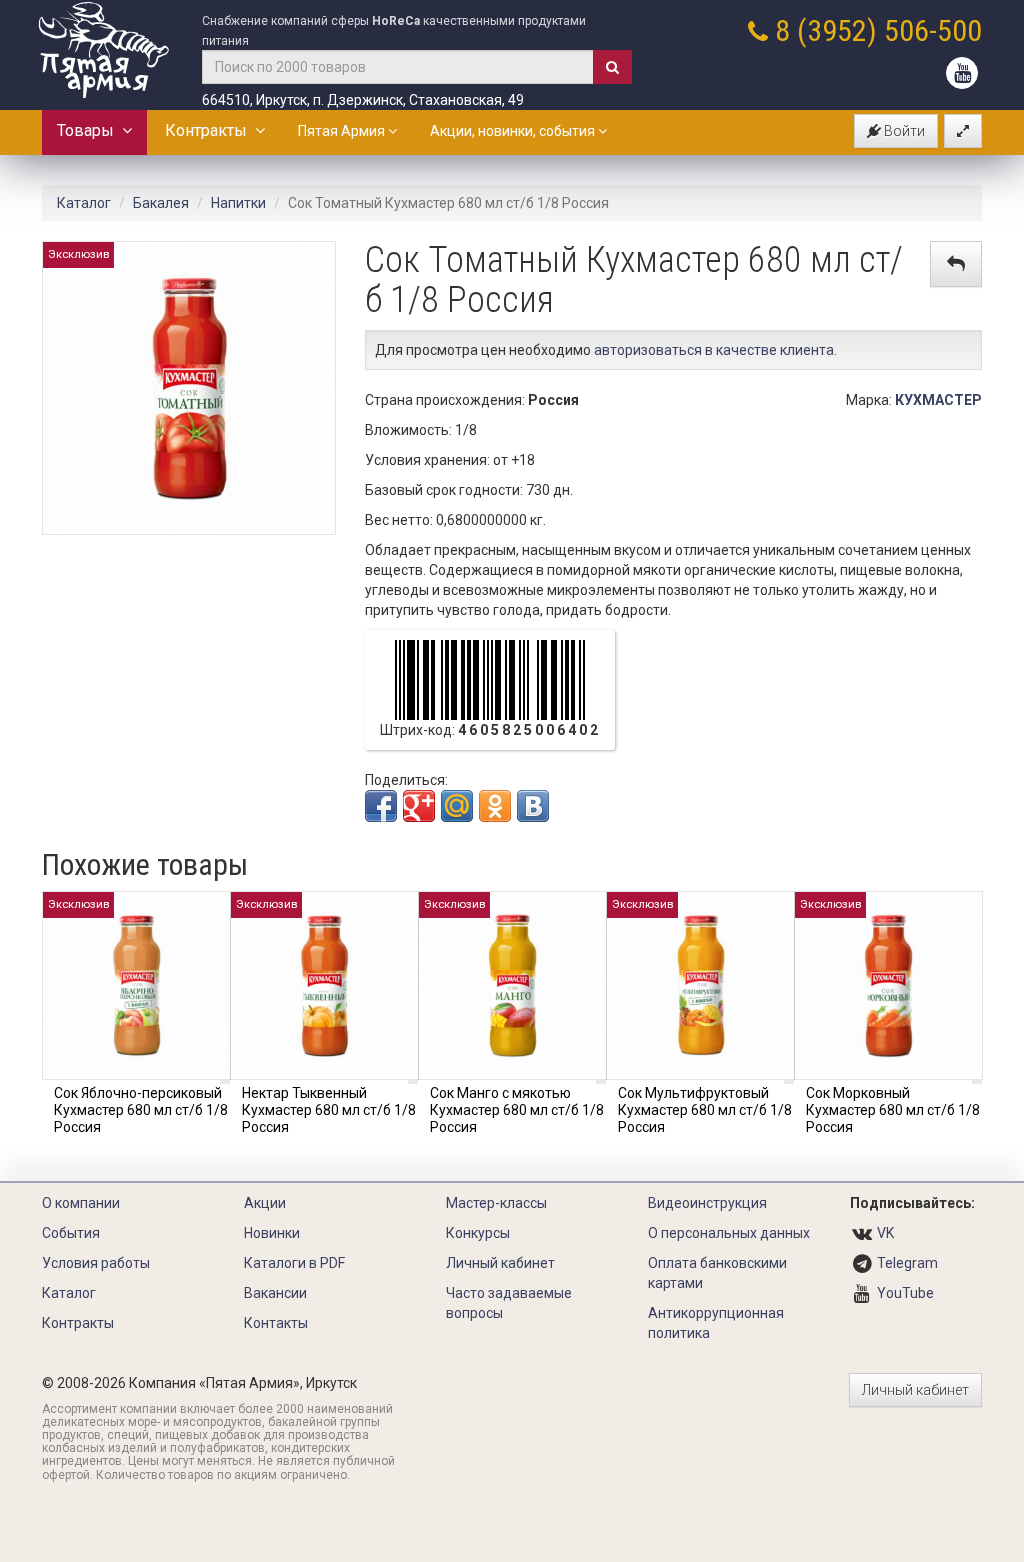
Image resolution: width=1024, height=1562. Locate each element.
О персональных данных (729, 1233)
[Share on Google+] (419, 806)
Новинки (272, 1233)
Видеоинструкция (707, 1203)
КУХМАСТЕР (938, 400)
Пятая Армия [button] (343, 131)
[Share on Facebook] (381, 806)
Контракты (210, 130)
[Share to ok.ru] (495, 806)
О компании (81, 1203)
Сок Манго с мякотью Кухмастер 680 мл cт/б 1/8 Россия (517, 1110)
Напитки (238, 203)
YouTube (905, 1293)
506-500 (933, 30)
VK (885, 1233)
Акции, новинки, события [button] (514, 131)
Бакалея (161, 203)
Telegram (907, 1263)
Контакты (276, 1323)
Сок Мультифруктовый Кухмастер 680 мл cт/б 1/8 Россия (705, 1110)
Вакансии (275, 1293)
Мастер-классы (496, 1203)
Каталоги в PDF (294, 1263)
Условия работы (96, 1263)
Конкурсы (478, 1233)
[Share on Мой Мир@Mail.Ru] (457, 806)
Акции (265, 1203)
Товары (89, 130)
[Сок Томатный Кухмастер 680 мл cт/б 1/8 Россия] (189, 387)
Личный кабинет (500, 1263)
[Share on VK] (533, 806)
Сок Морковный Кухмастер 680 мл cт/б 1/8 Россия (893, 1110)
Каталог (84, 203)
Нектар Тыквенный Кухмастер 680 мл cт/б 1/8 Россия (329, 1110)
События (71, 1233)
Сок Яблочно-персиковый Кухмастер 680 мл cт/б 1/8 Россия (141, 1110)
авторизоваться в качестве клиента (714, 350)
